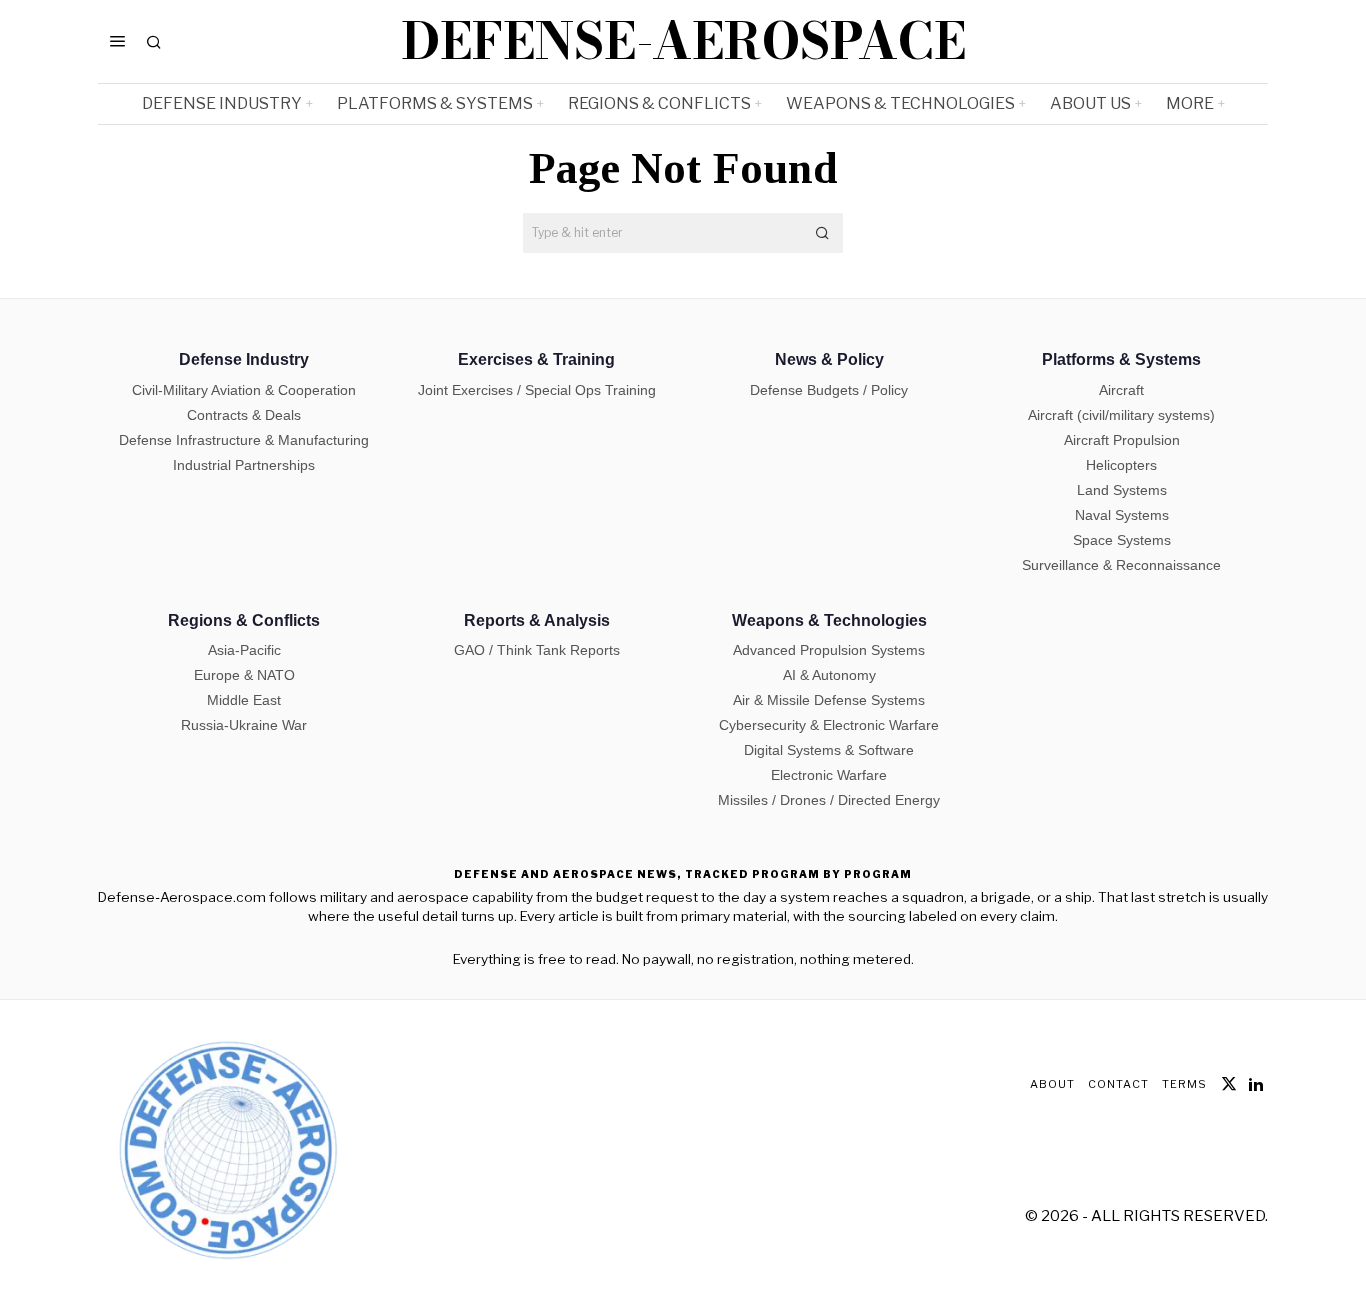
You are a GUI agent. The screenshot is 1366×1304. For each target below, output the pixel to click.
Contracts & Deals (244, 415)
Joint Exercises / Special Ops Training (537, 390)
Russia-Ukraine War (244, 725)
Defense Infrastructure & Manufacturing (244, 440)
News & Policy (829, 359)
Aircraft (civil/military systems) (1121, 415)
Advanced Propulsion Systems (829, 650)
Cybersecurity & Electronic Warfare (829, 725)
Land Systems (1122, 490)
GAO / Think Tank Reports (537, 650)
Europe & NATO (244, 675)
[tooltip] (1229, 1084)
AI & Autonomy (829, 675)
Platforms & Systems (1121, 359)
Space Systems (1122, 540)
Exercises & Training (536, 359)
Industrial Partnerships (244, 465)
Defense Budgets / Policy (829, 390)
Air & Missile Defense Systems (829, 700)
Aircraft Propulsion (1122, 440)
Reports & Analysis (537, 620)
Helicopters (1121, 465)
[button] (823, 233)
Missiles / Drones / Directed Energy (829, 800)
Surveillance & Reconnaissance (1121, 565)
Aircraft (1121, 390)
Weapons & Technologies (829, 620)
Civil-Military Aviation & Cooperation (244, 390)
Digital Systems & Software (829, 750)
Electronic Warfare (829, 775)
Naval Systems (1122, 515)
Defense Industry (244, 359)
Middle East (244, 700)
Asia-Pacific (244, 650)
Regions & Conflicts (244, 620)
